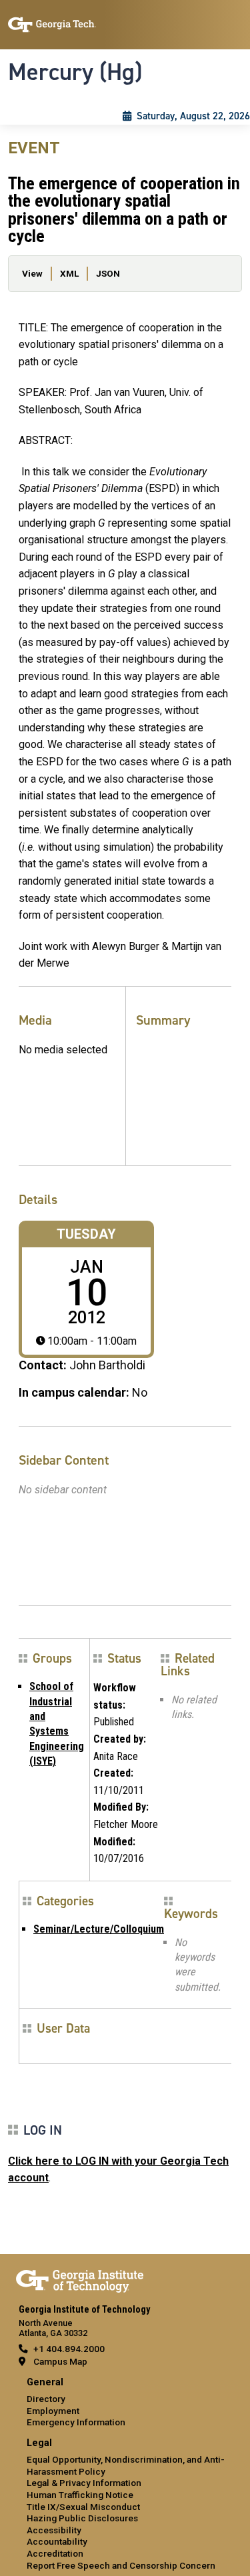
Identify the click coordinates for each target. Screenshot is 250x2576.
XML (69, 273)
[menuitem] (125, 2403)
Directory (46, 2399)
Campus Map (60, 2361)
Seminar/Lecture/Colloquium (99, 1929)
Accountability (57, 2541)
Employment (53, 2411)
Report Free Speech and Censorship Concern (121, 2565)
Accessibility (54, 2530)
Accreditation (55, 2553)
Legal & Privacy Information (84, 2483)
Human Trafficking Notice (80, 2495)
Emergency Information (76, 2422)
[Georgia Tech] (80, 2279)
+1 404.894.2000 (69, 2349)
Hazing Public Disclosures (82, 2518)
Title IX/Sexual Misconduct (83, 2507)
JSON (108, 273)
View (32, 273)
